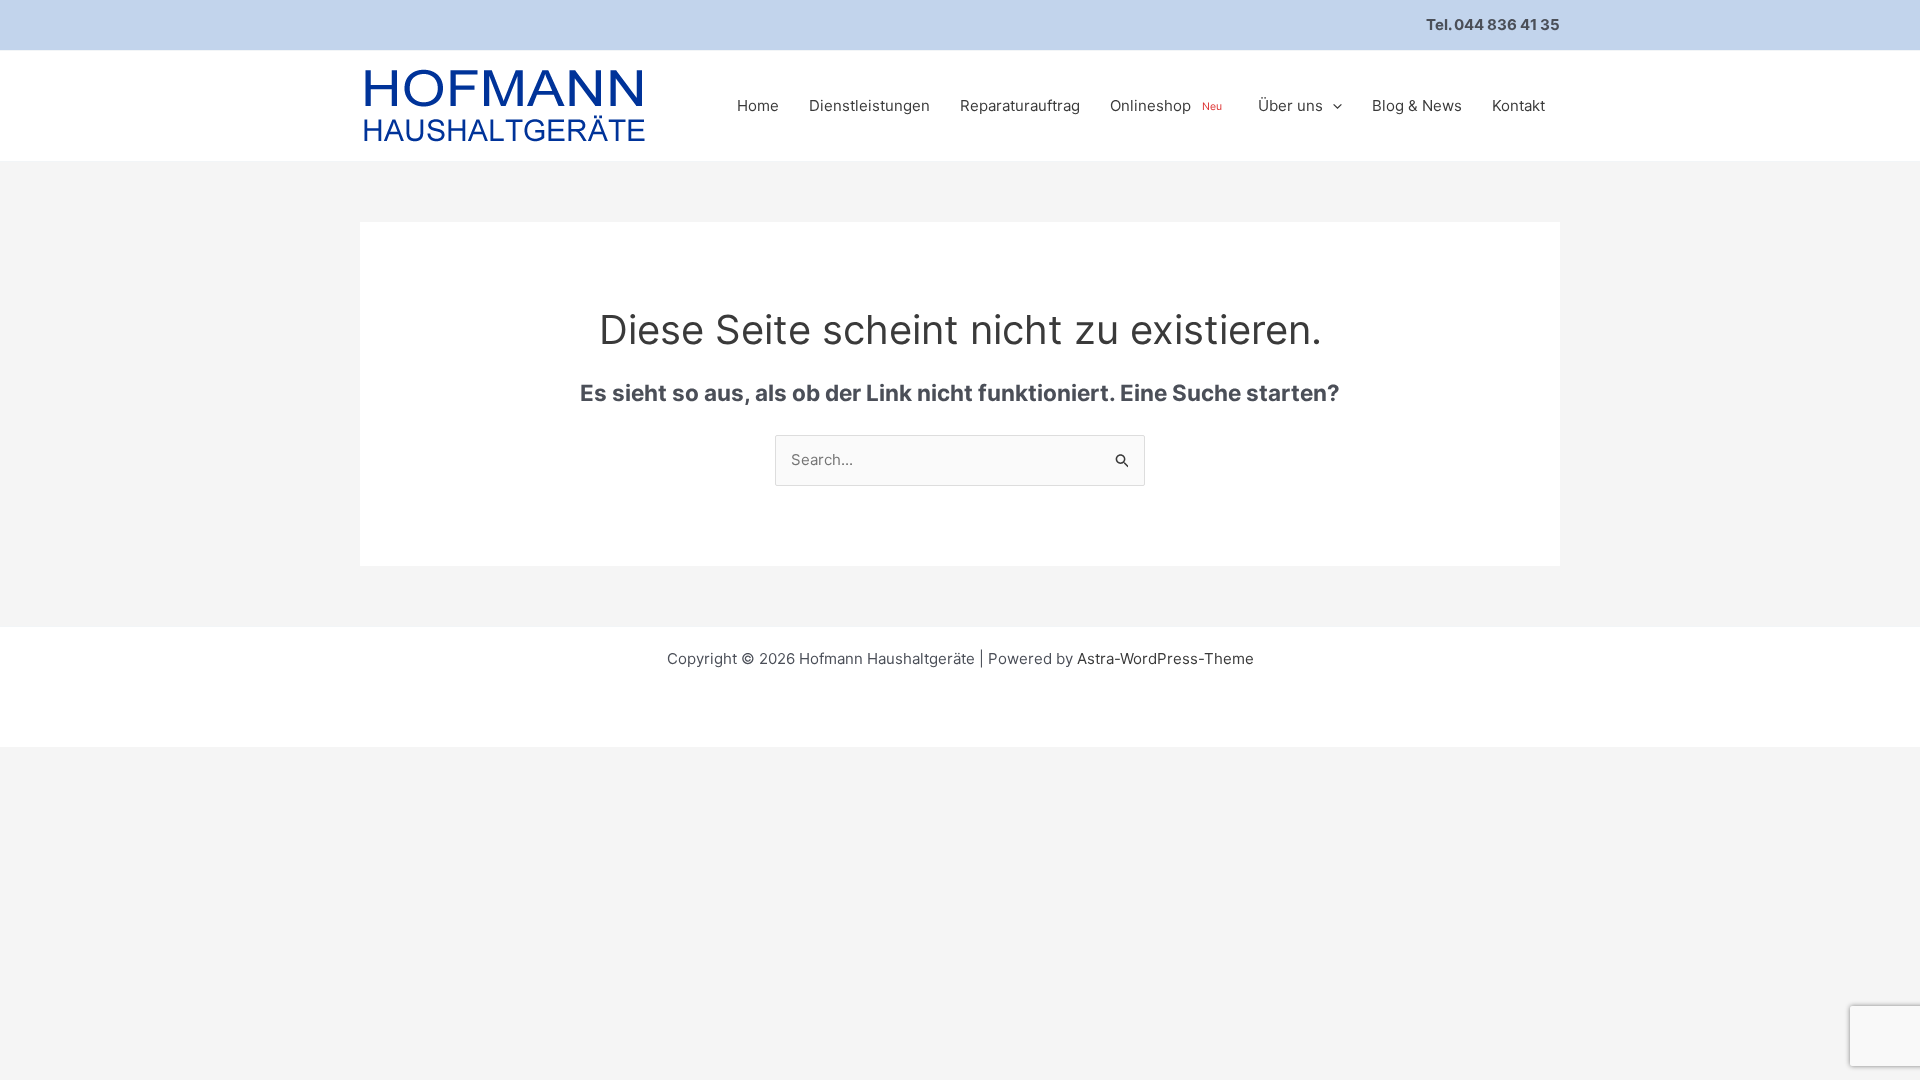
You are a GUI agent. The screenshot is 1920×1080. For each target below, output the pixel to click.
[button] (1332, 106)
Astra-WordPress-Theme (1165, 658)
